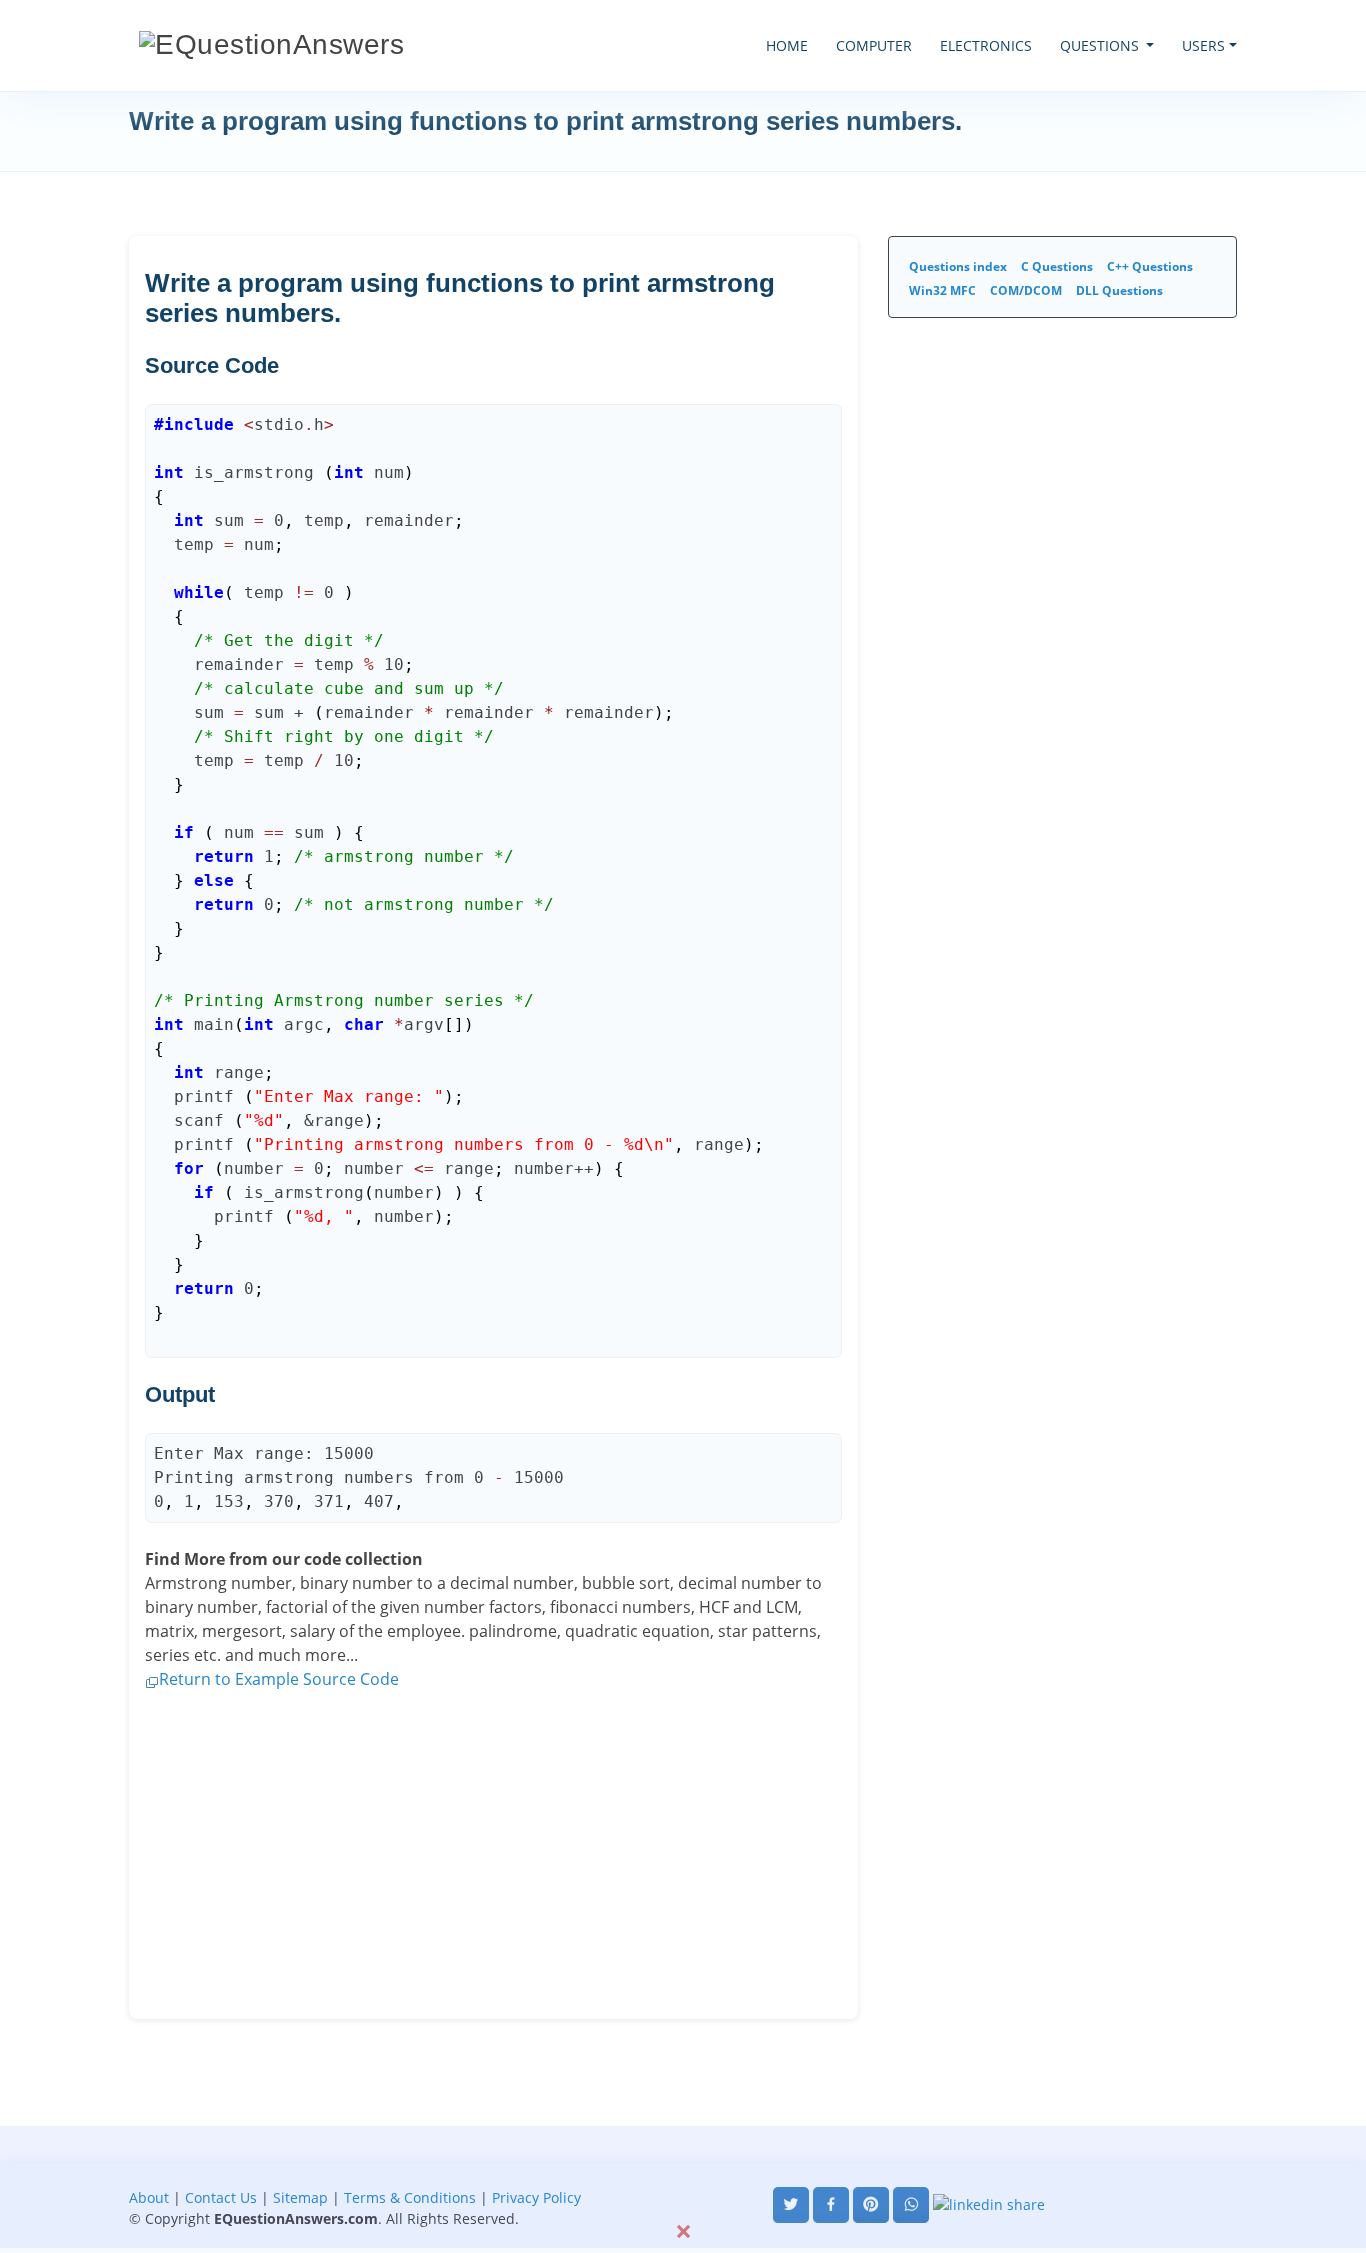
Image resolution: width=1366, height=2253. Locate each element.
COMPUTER (874, 45)
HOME (787, 45)
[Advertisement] (683, 2171)
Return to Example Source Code (279, 1679)
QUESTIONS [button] (1101, 45)
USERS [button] (1203, 45)
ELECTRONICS (986, 45)
